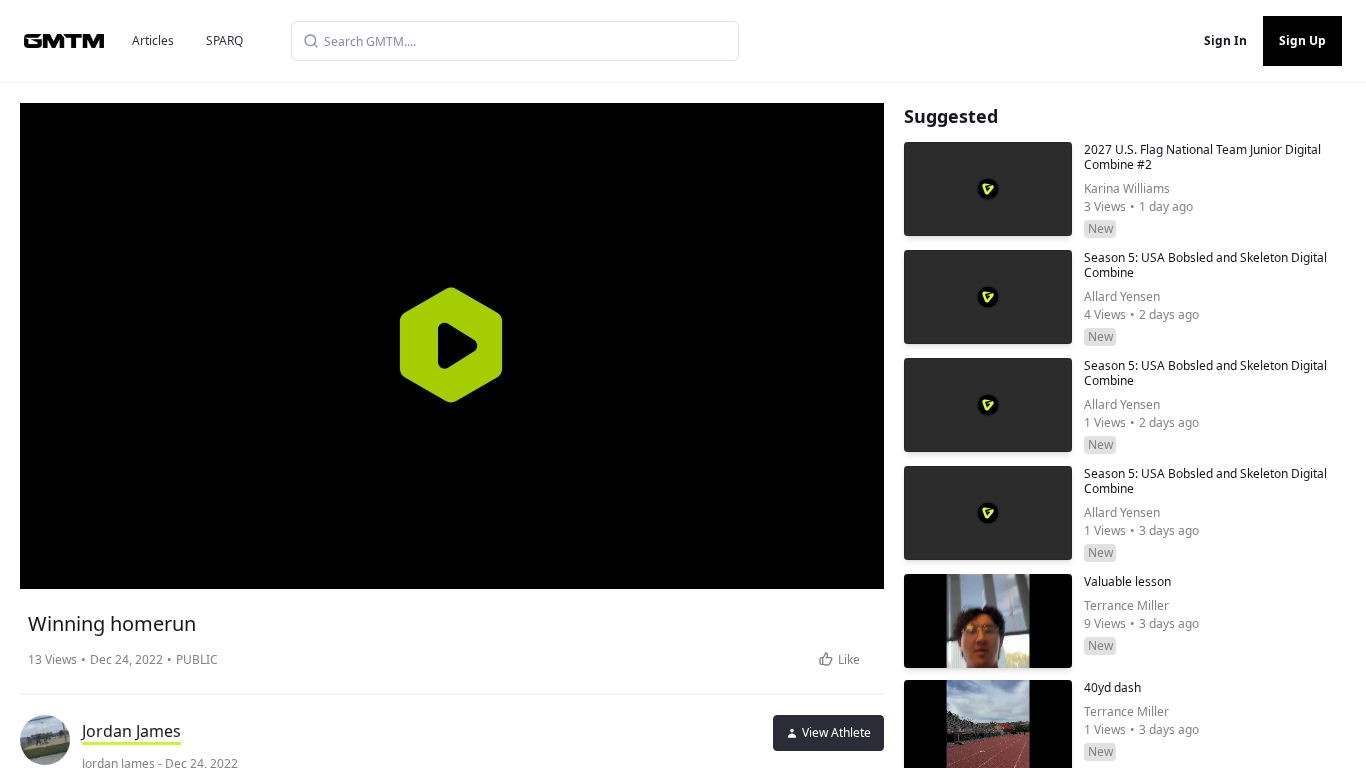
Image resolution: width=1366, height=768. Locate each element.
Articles (153, 40)
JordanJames (131, 731)
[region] (452, 346)
